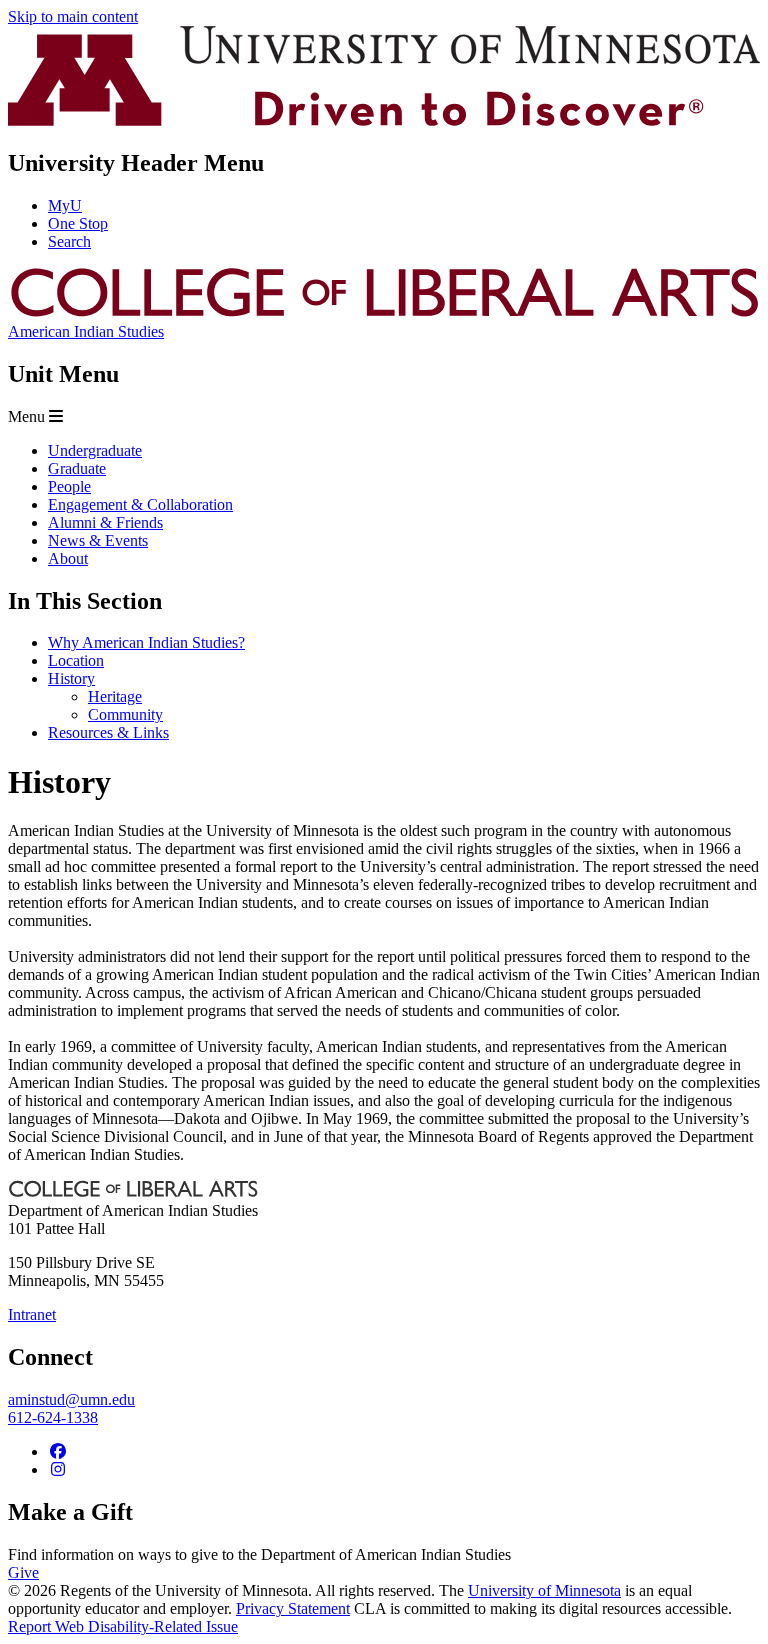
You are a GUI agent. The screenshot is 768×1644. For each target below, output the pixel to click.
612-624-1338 (53, 1417)
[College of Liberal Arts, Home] (384, 313)
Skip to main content (73, 16)
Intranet (32, 1314)
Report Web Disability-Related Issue (123, 1626)
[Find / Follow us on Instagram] (58, 1469)
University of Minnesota (544, 1590)
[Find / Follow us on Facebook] (58, 1451)
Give (23, 1572)
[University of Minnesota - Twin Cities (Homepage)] (384, 120)
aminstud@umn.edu (71, 1399)
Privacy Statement (293, 1608)
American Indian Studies (86, 331)
